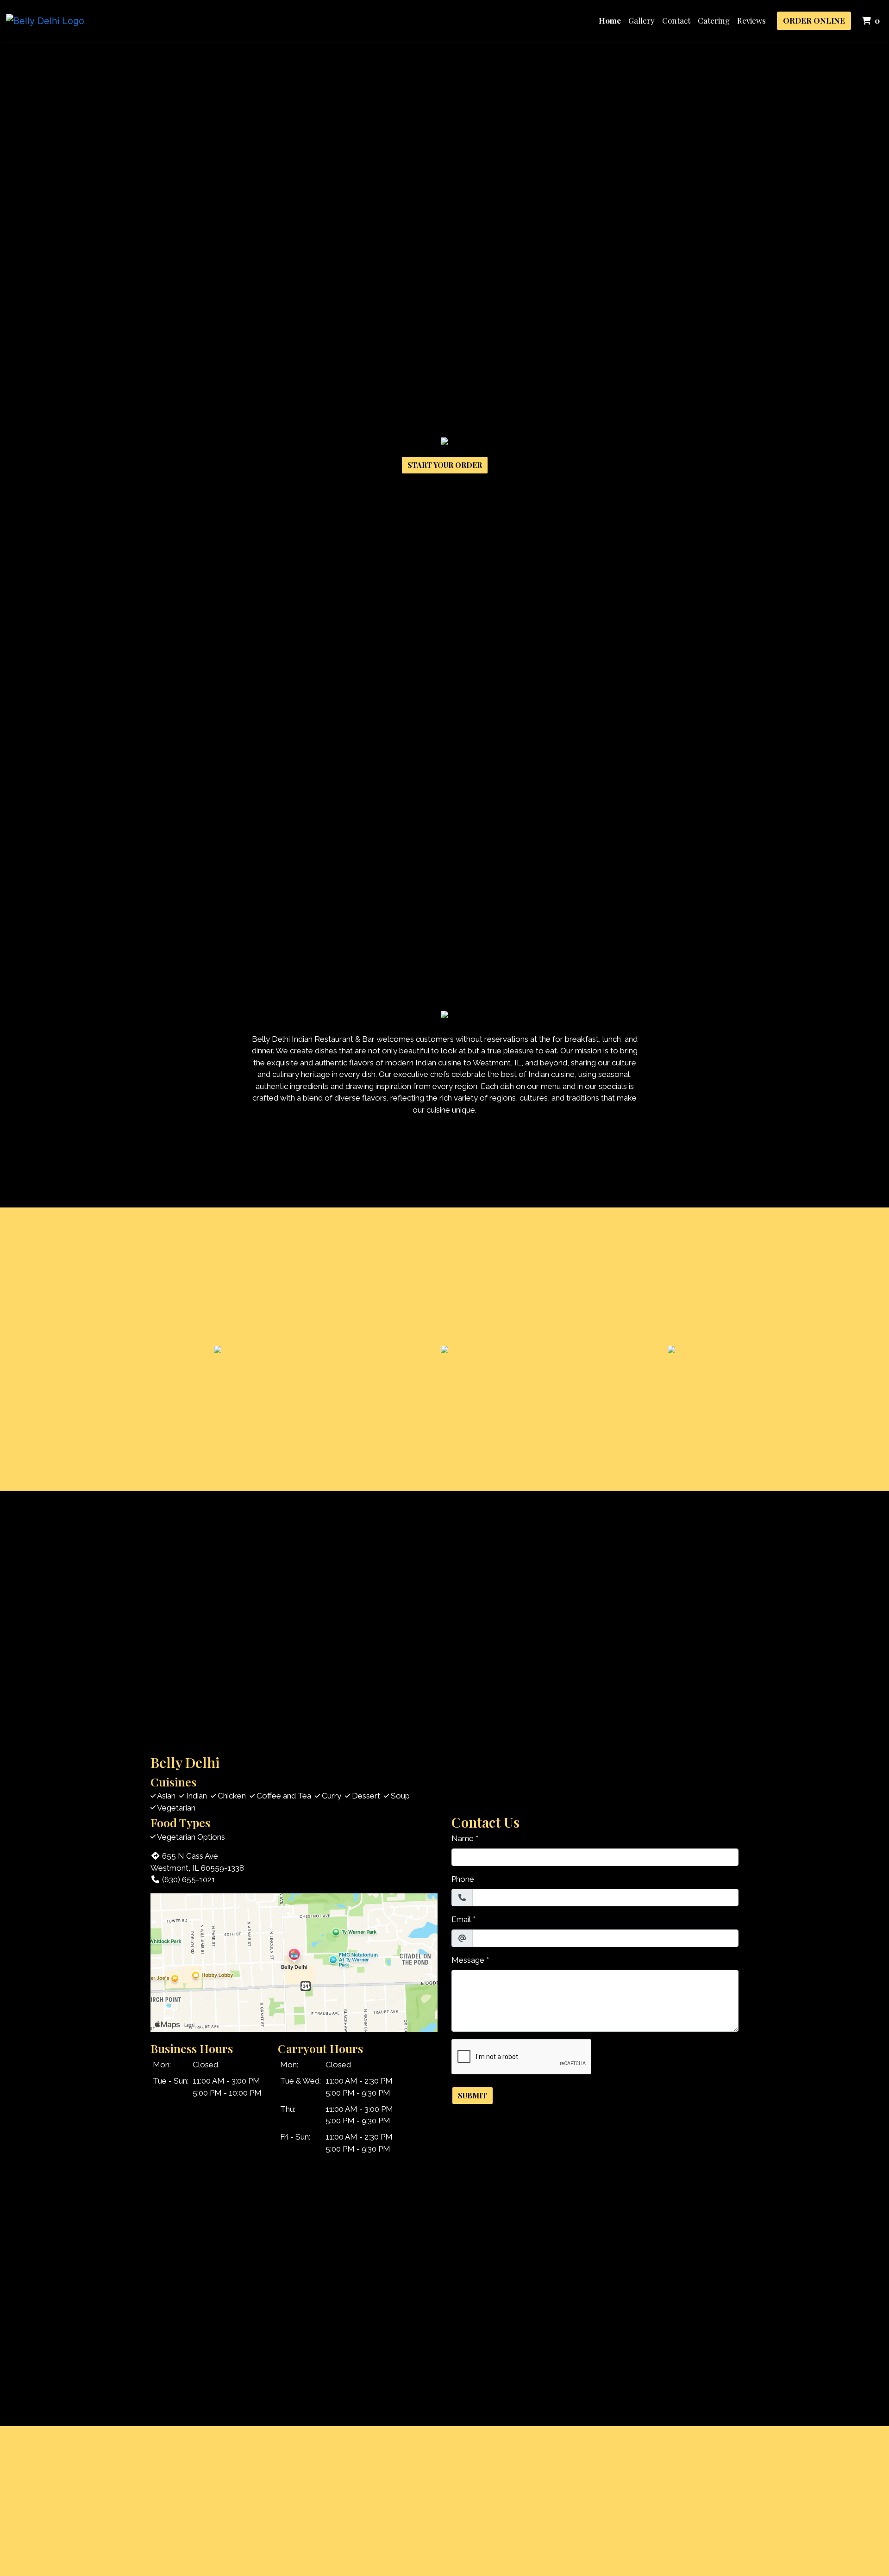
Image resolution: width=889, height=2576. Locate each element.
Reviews (751, 20)
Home (610, 20)
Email (461, 1919)
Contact (676, 20)
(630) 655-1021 (189, 1879)
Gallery (642, 20)
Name (463, 1838)
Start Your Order (445, 465)
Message (468, 1960)
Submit (473, 2095)
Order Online (814, 20)
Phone (463, 1879)
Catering (714, 20)
